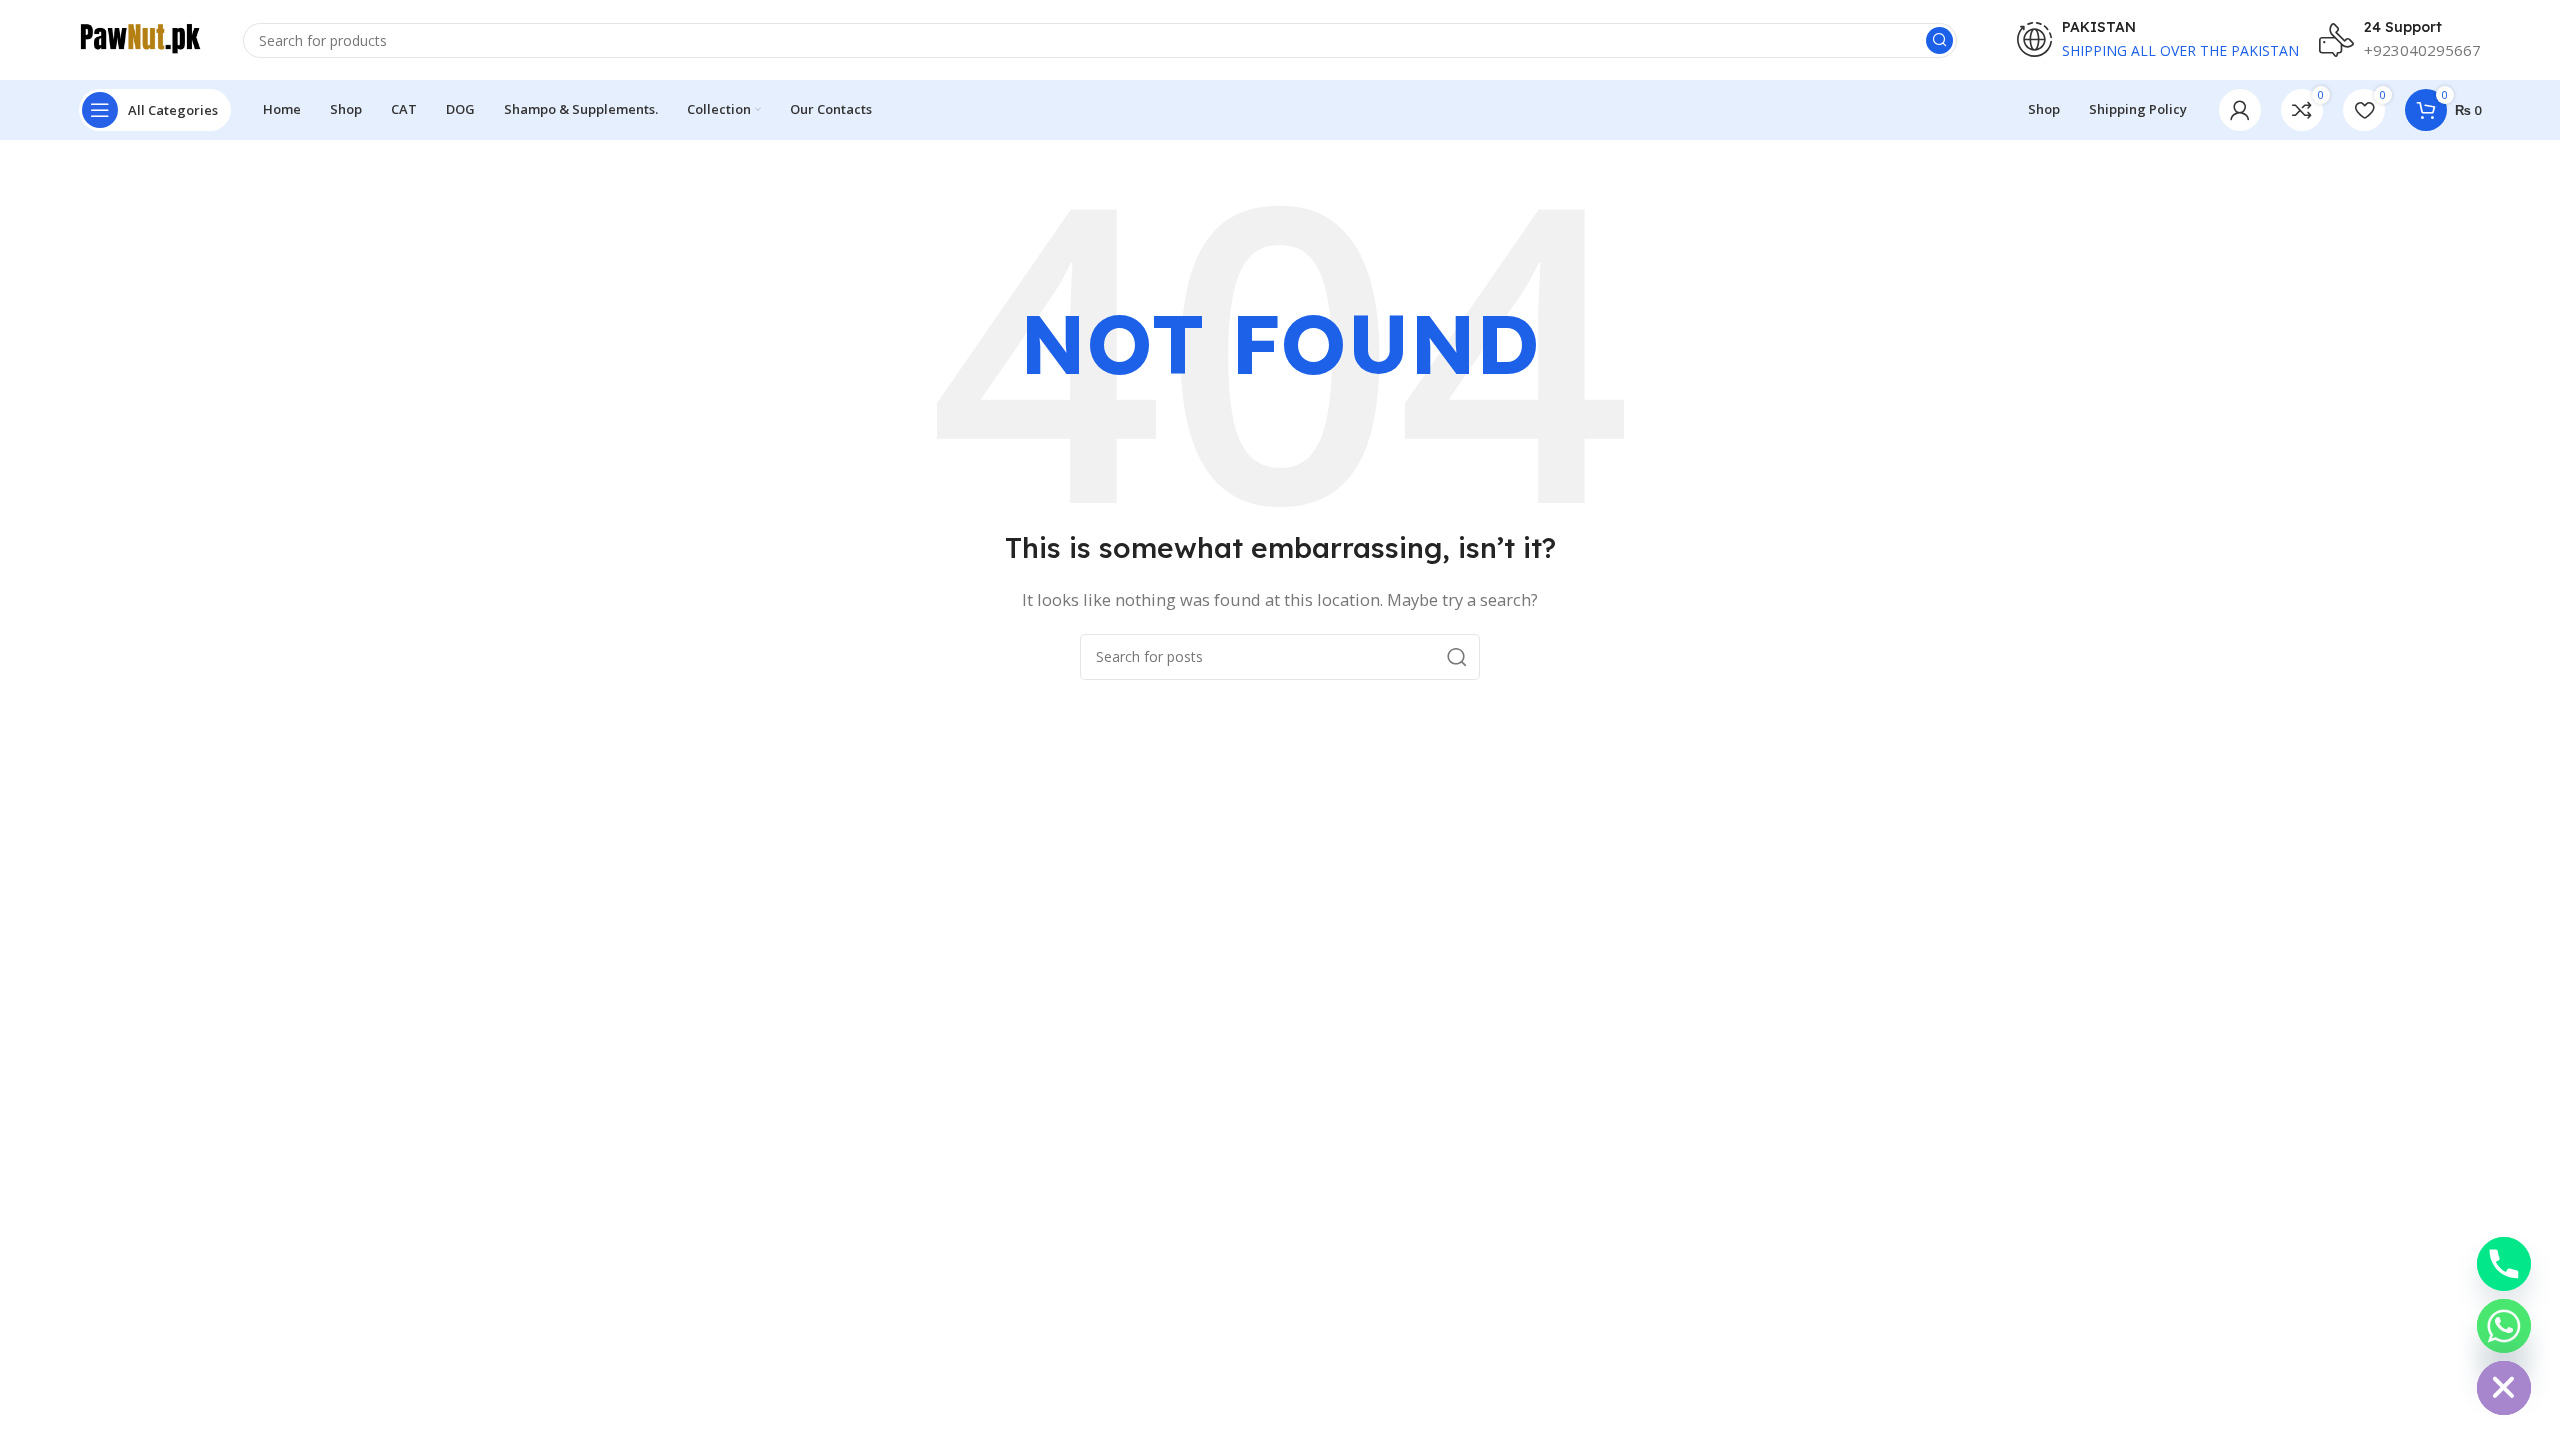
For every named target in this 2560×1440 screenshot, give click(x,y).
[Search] (1939, 40)
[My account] (2240, 110)
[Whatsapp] (2504, 1326)
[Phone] (2504, 1264)
